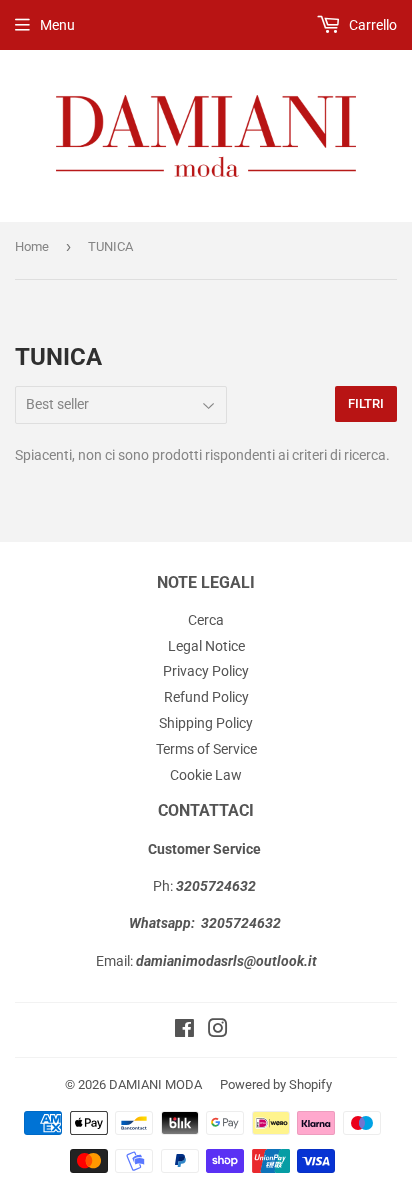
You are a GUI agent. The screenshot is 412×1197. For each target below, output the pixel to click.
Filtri (366, 403)
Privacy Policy (206, 671)
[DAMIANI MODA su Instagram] (218, 1031)
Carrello (371, 25)
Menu (57, 25)
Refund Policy (206, 697)
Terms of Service (206, 749)
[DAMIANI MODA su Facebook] (184, 1031)
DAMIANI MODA (155, 1084)
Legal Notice (206, 646)
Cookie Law (206, 775)
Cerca (206, 620)
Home (32, 246)
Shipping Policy (206, 723)
